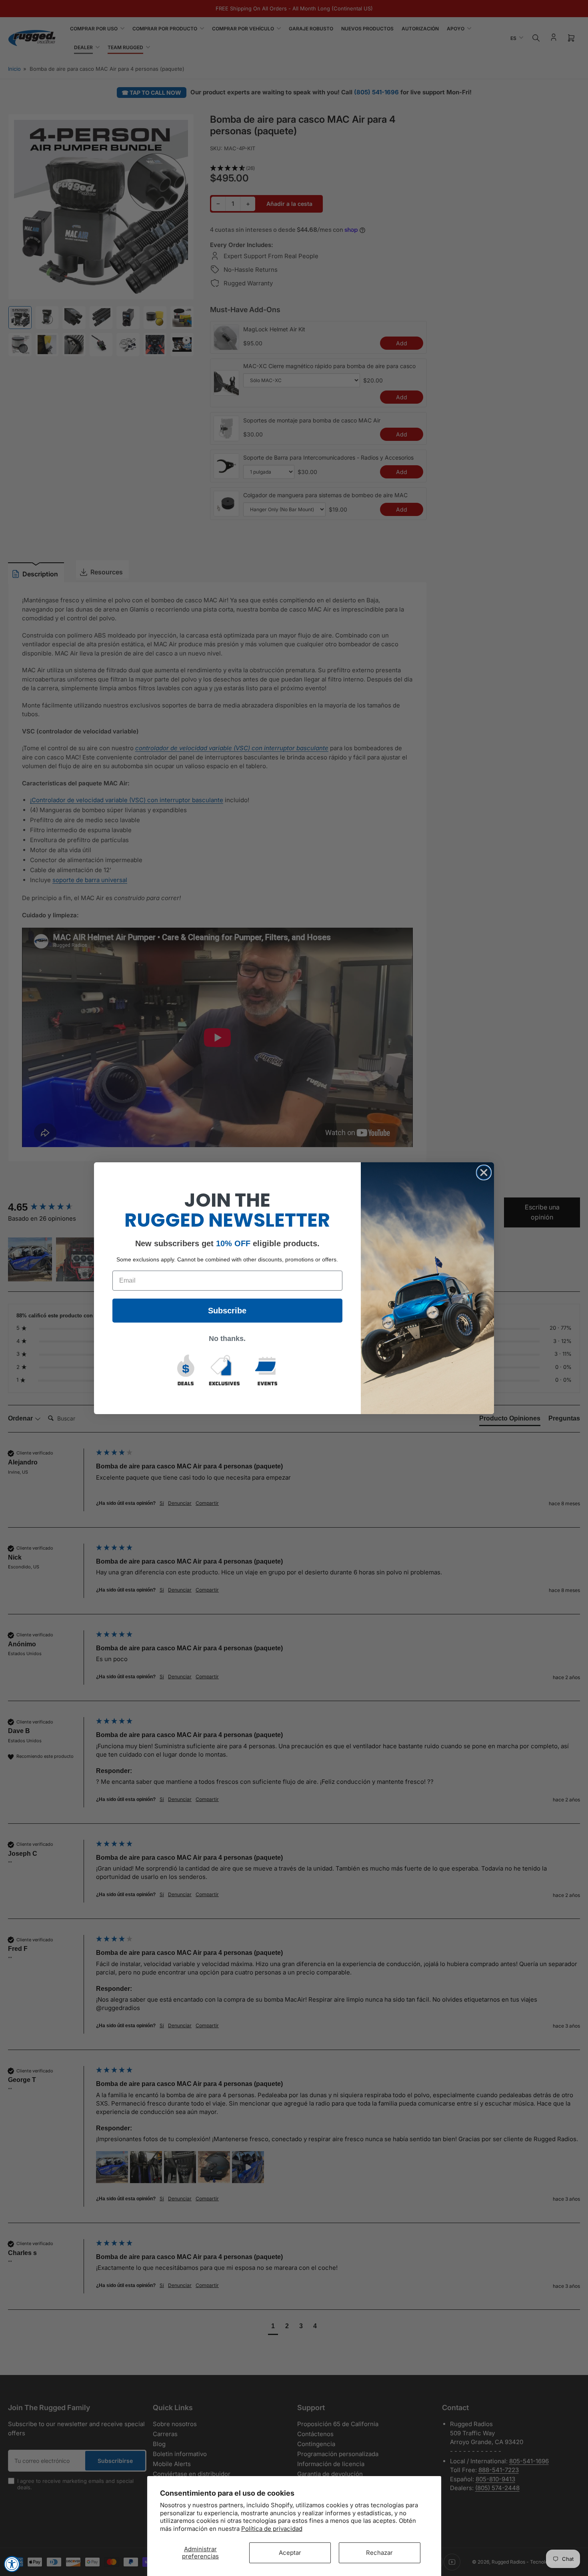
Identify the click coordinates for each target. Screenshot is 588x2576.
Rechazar (379, 2553)
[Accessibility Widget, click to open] (12, 2564)
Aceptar (290, 2553)
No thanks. (227, 1339)
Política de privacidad (272, 2529)
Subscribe (227, 1311)
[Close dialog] (484, 1172)
